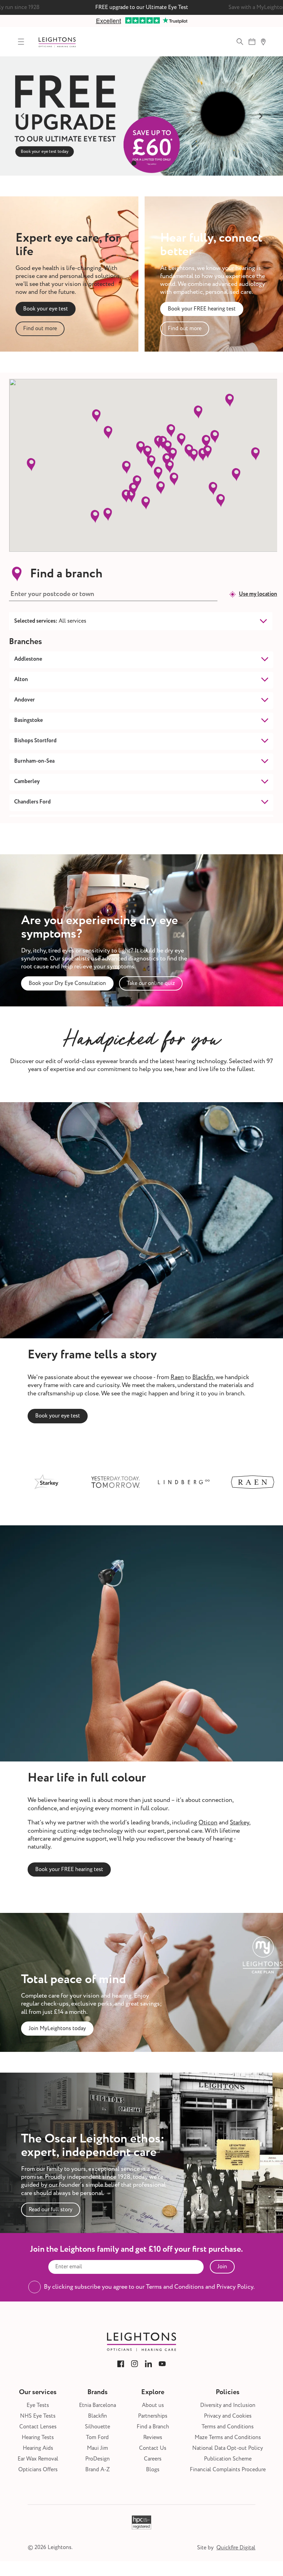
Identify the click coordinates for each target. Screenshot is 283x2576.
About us (153, 2405)
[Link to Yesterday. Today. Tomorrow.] (55, 1482)
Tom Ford (97, 2438)
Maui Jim (97, 2448)
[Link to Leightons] (57, 42)
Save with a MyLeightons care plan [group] (141, 7)
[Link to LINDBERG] (124, 1482)
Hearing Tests (38, 2438)
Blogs (153, 2470)
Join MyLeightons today (57, 2028)
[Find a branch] (263, 42)
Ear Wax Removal (38, 2459)
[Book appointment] (252, 42)
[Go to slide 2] (141, 163)
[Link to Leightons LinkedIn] (148, 2364)
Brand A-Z (97, 2470)
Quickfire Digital (236, 2548)
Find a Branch (153, 2427)
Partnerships (153, 2416)
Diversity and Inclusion (228, 2405)
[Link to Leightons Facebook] (121, 2364)
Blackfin (203, 1377)
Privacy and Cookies (228, 2416)
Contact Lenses (38, 2427)
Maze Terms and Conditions (228, 2438)
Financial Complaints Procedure (228, 2470)
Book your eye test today (141, 149)
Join (222, 2267)
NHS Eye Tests (38, 2416)
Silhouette (97, 2427)
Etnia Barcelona (97, 2405)
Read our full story (51, 2210)
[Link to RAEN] (193, 1482)
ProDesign (97, 2459)
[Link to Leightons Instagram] (135, 2364)
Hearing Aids (38, 2448)
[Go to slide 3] (149, 163)
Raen (177, 1377)
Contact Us (153, 2448)
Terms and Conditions (228, 2427)
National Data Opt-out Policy (228, 2448)
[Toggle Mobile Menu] (21, 42)
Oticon (208, 1822)
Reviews (153, 2438)
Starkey (240, 1822)
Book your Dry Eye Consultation (67, 983)
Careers (153, 2459)
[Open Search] (240, 42)
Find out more (40, 328)
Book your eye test (46, 309)
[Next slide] (261, 116)
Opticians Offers (38, 2470)
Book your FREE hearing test (202, 309)
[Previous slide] (22, 116)
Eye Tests (38, 2405)
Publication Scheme (228, 2459)
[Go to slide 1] (134, 163)
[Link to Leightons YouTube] (162, 2364)
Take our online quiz (151, 983)
